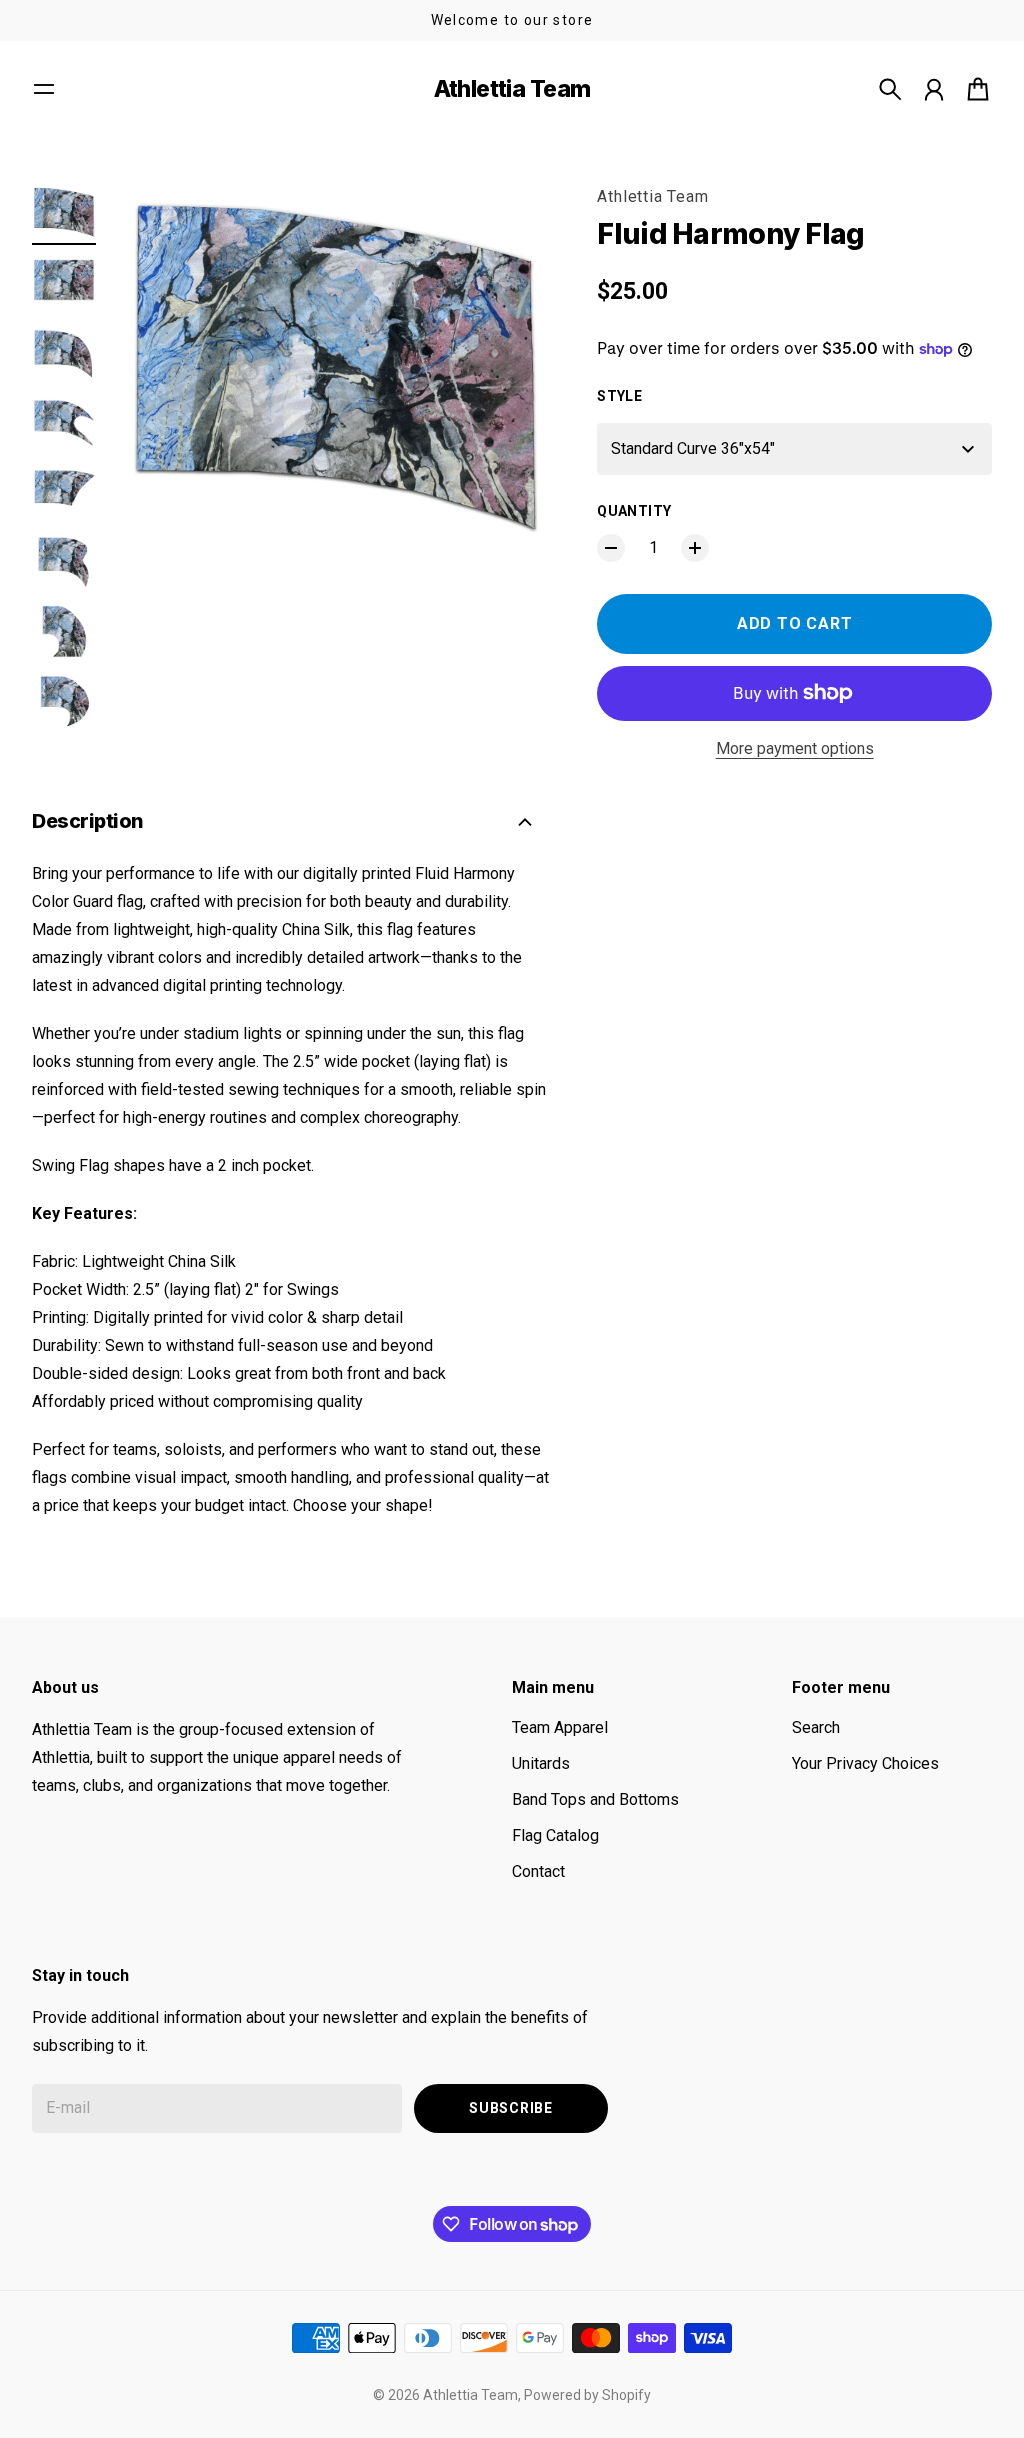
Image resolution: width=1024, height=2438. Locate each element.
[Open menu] (44, 89)
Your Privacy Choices (865, 1763)
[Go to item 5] (64, 492)
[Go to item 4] (64, 422)
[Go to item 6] (64, 562)
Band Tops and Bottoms (595, 1799)
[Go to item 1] (64, 212)
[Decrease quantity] (611, 548)
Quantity (634, 511)
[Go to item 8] (64, 702)
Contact (538, 1871)
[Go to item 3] (64, 352)
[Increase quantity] (695, 548)
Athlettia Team (652, 196)
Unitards (541, 1763)
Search (816, 1727)
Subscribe (510, 2108)
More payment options (795, 748)
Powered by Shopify (587, 2395)
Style (619, 396)
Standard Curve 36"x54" (693, 448)
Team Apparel (560, 1727)
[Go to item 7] (64, 632)
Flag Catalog (555, 1835)
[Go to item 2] (64, 282)
